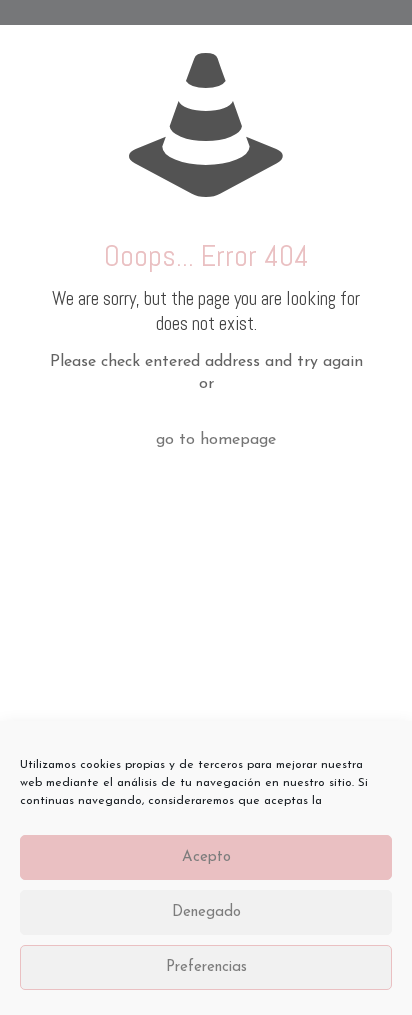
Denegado (206, 912)
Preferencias (206, 967)
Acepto (206, 857)
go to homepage (216, 440)
